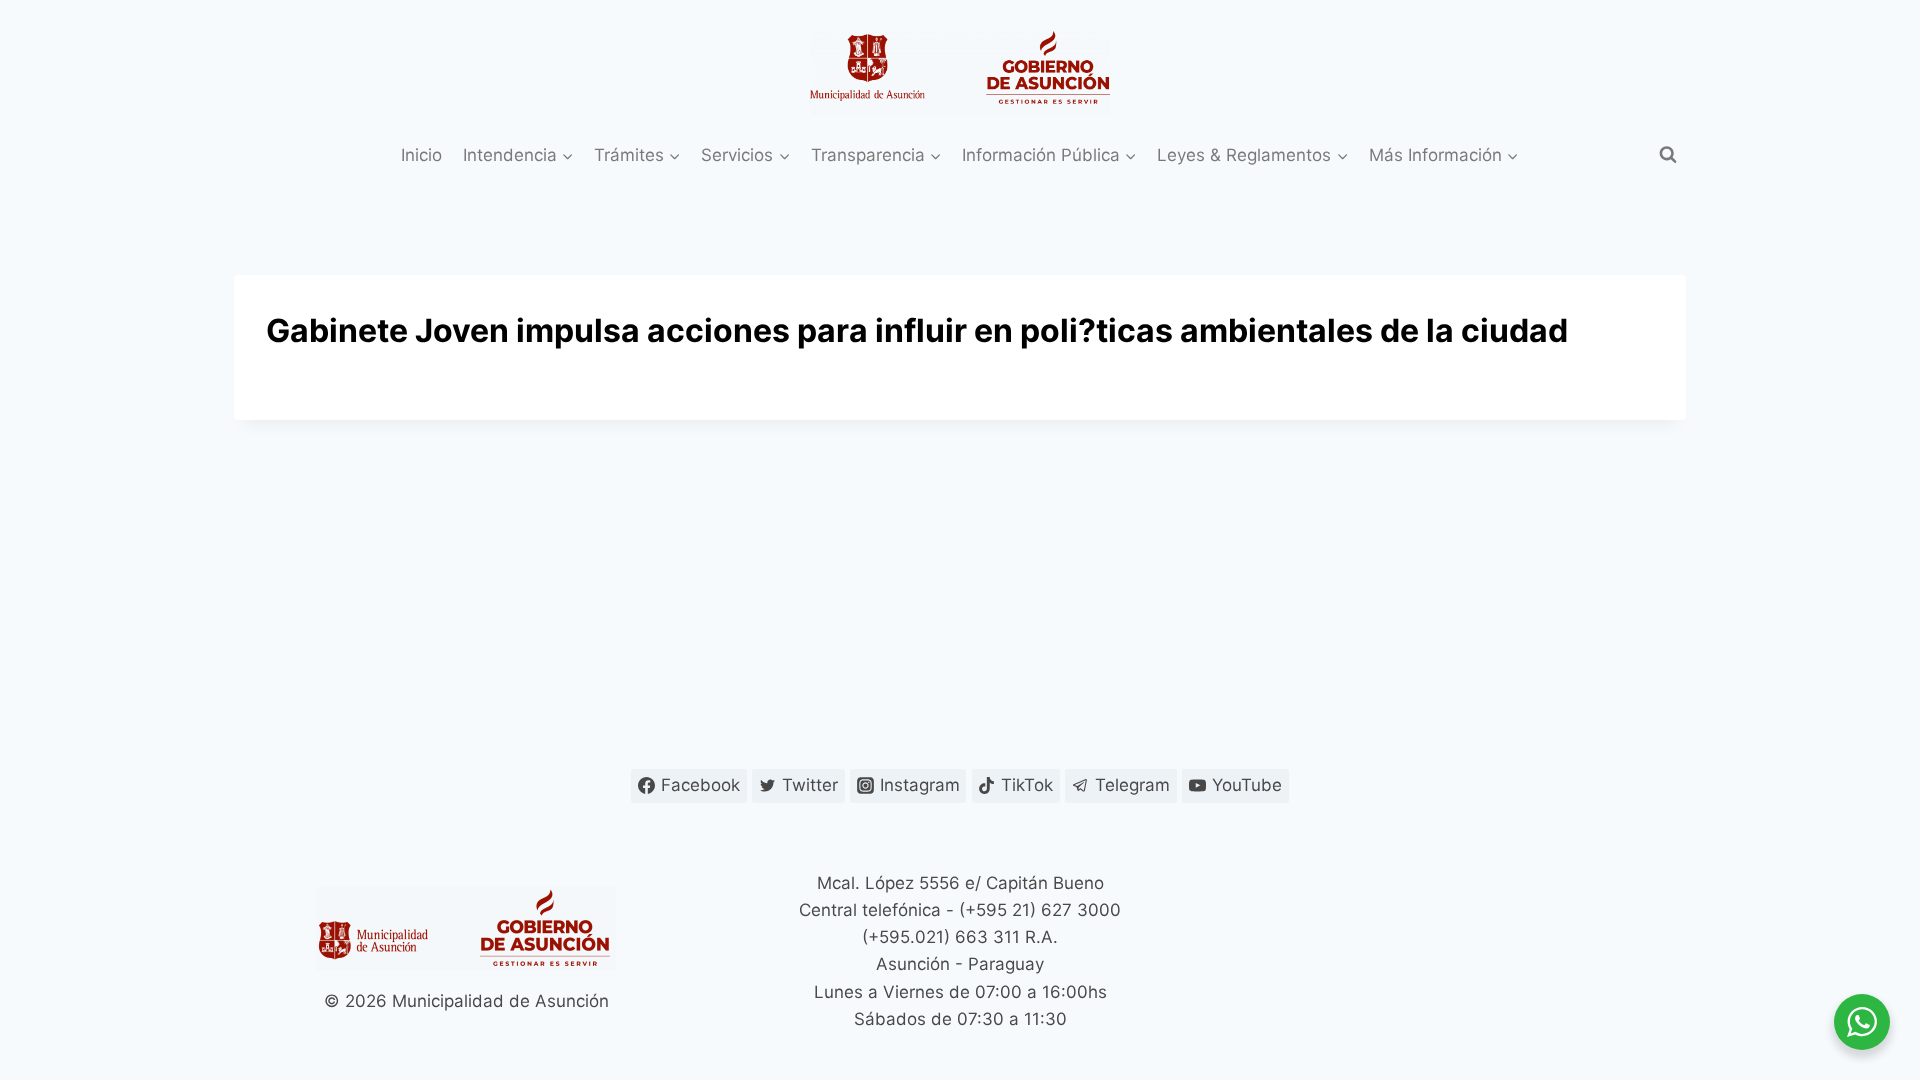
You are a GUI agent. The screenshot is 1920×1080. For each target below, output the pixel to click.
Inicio (421, 155)
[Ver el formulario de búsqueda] (1668, 155)
